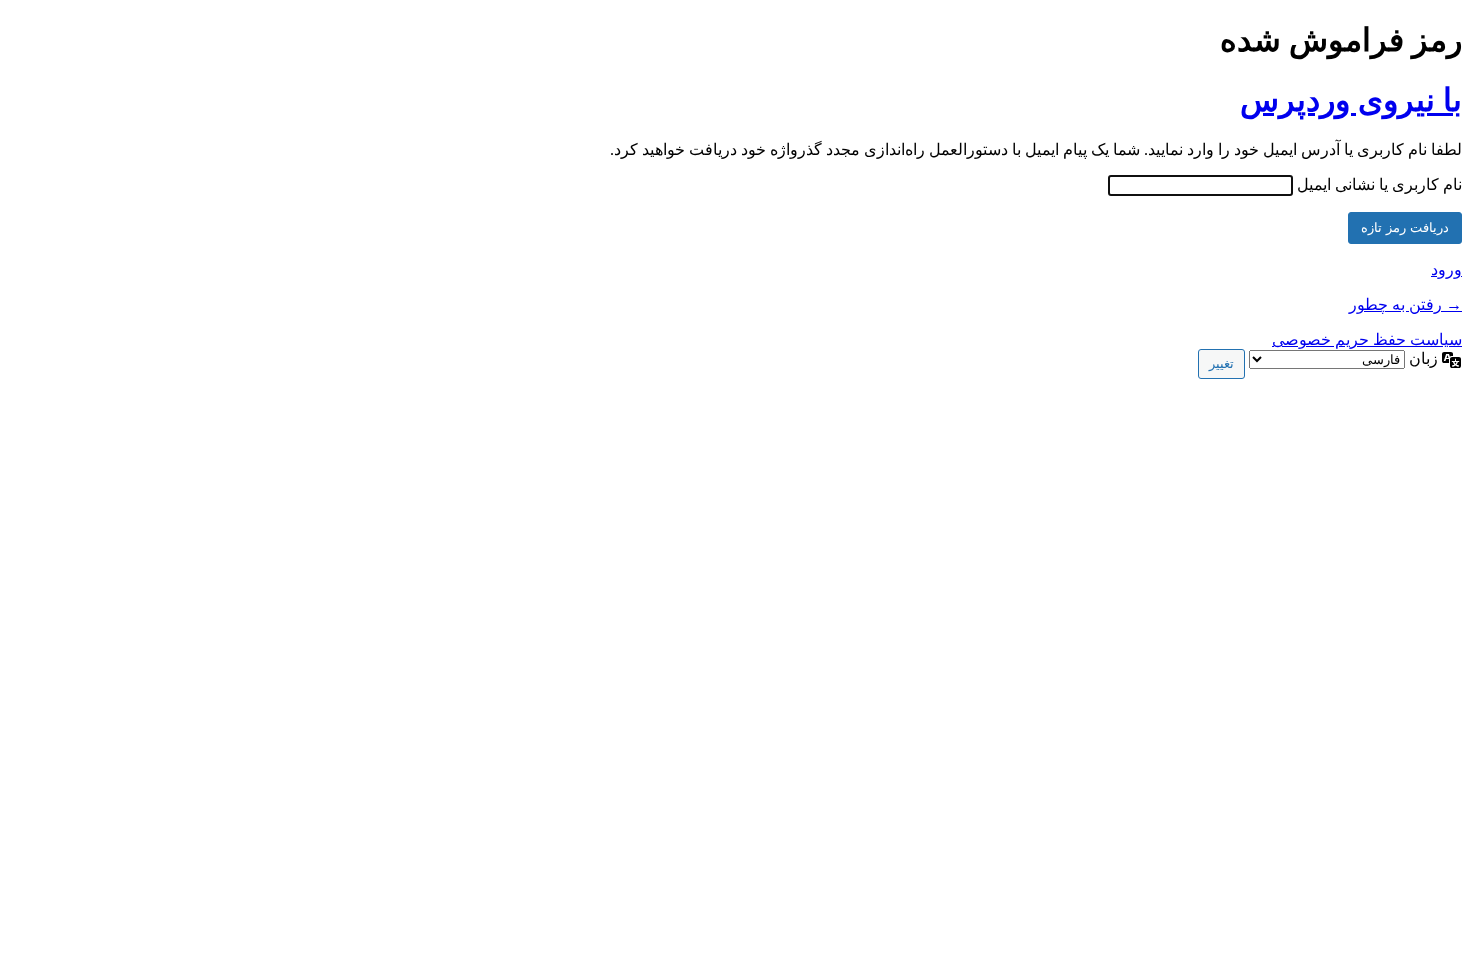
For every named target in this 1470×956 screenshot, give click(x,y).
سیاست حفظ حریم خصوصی (1367, 339)
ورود (1446, 269)
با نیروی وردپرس (1351, 100)
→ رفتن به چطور (1405, 304)
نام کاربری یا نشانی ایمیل (1379, 184)
